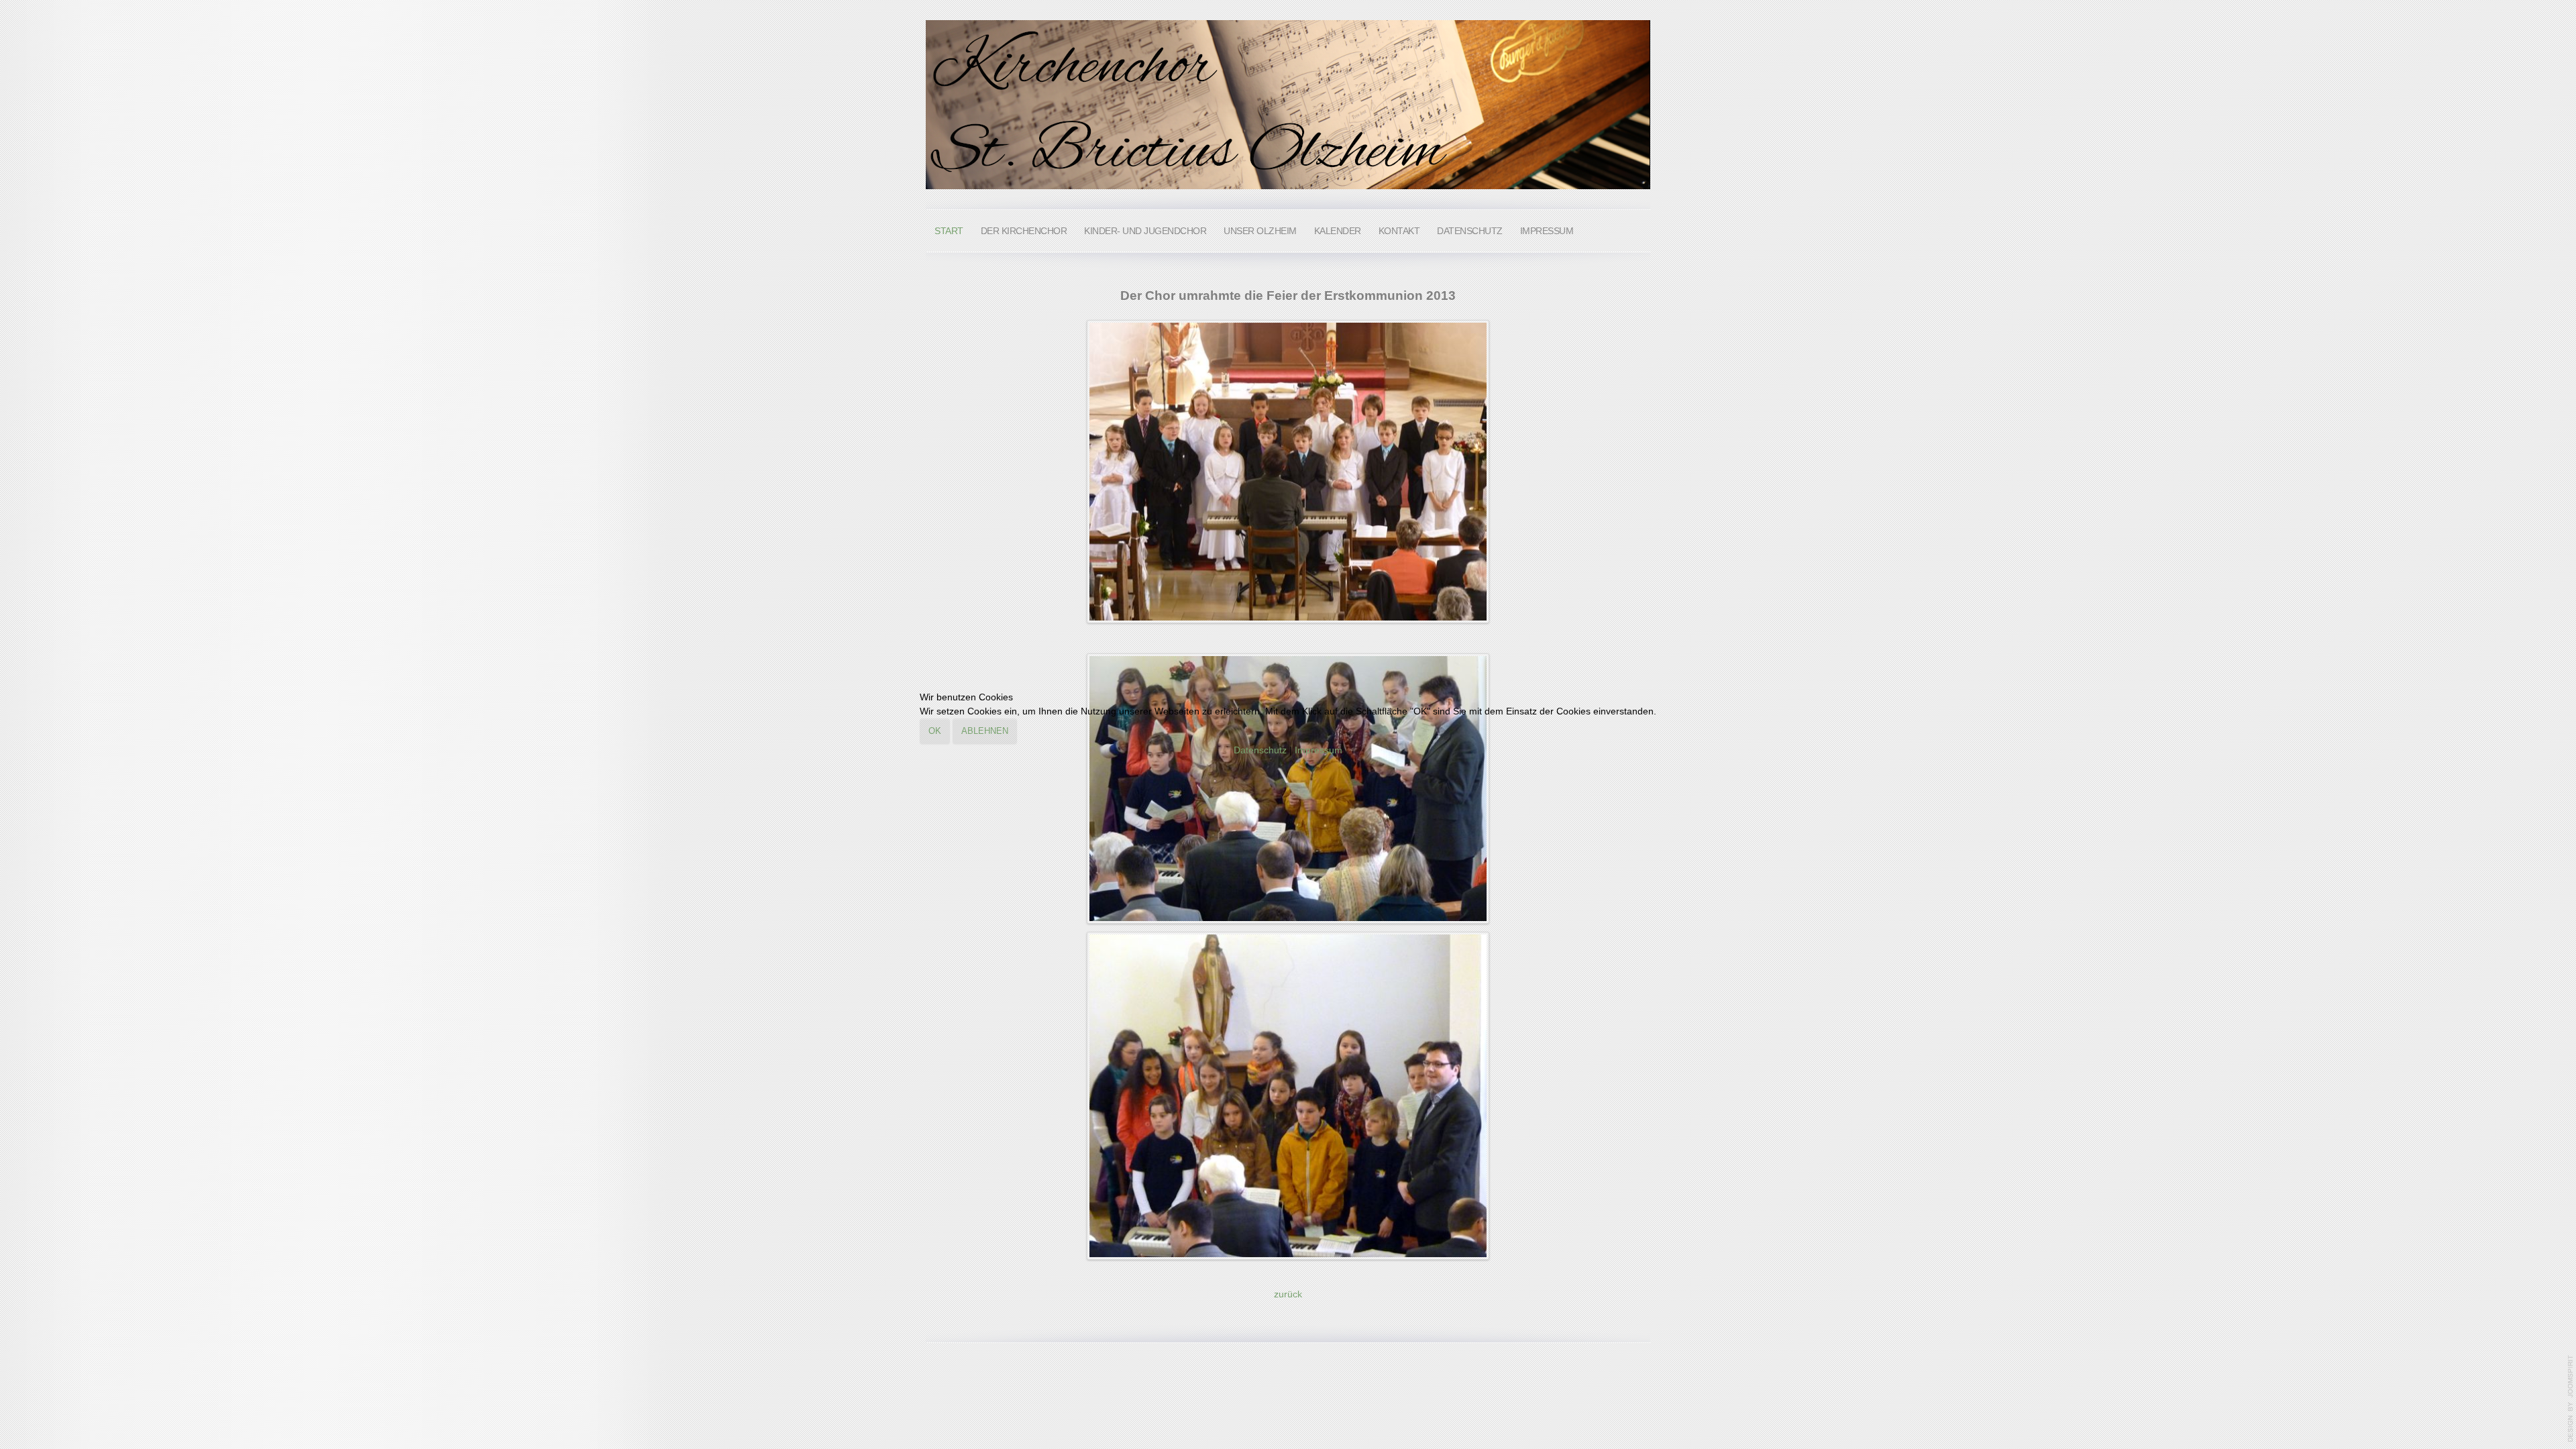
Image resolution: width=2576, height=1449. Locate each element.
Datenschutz (1260, 750)
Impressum (1319, 750)
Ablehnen (985, 731)
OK (935, 731)
